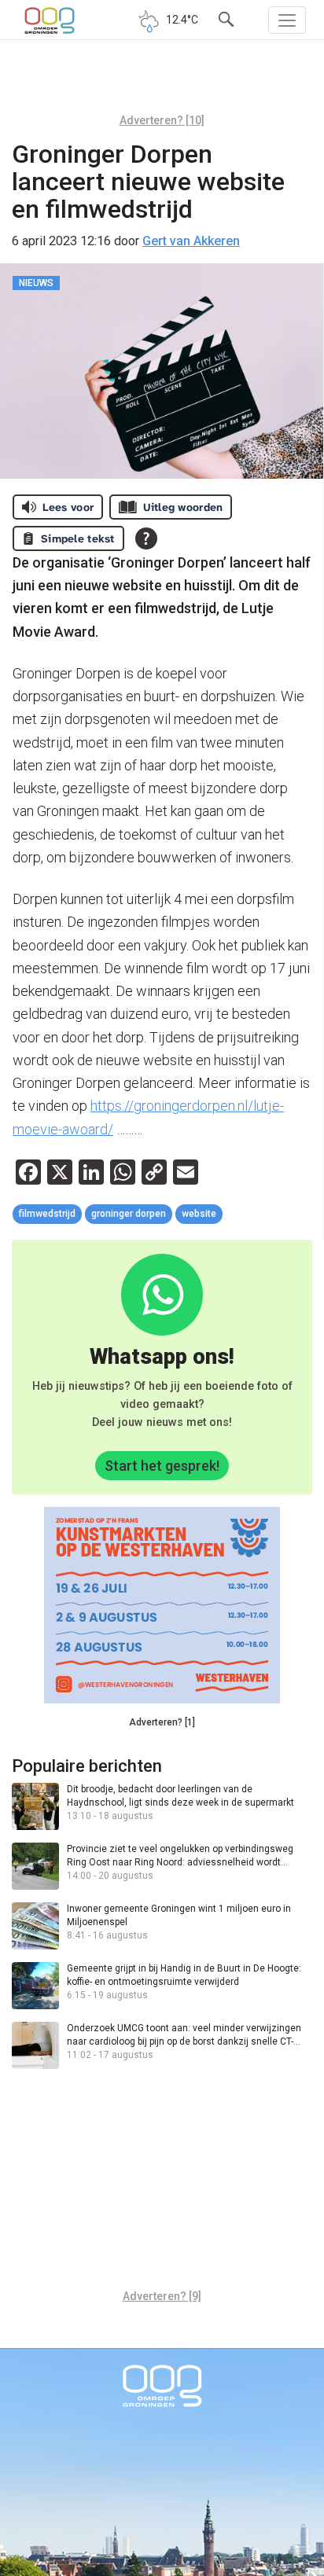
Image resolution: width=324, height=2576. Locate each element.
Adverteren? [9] (162, 2296)
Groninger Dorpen (129, 1214)
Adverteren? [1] (162, 1722)
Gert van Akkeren (191, 241)
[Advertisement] (162, 83)
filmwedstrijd (47, 1214)
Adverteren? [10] (162, 120)
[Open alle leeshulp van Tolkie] (146, 538)
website (199, 1214)
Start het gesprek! (162, 1466)
